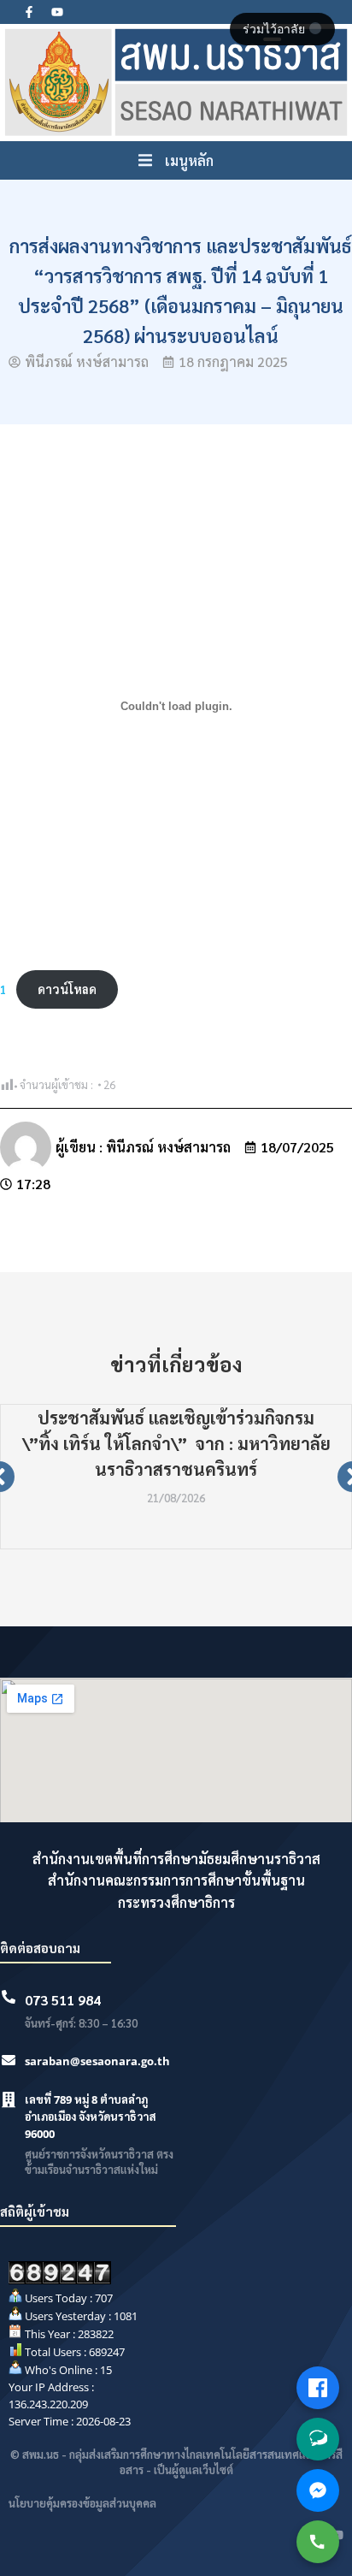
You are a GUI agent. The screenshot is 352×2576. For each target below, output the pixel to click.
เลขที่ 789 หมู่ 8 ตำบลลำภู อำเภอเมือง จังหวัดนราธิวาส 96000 (91, 2117)
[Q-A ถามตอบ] (318, 2439)
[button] (176, 161)
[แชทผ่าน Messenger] (318, 2490)
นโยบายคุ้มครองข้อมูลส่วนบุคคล (82, 2503)
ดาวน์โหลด (67, 989)
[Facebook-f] (29, 12)
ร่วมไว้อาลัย (276, 29)
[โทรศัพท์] (318, 2542)
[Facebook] (318, 2388)
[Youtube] (57, 12)
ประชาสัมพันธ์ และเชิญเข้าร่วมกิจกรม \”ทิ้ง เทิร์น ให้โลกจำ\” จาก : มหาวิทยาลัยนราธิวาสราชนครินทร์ (176, 1443)
